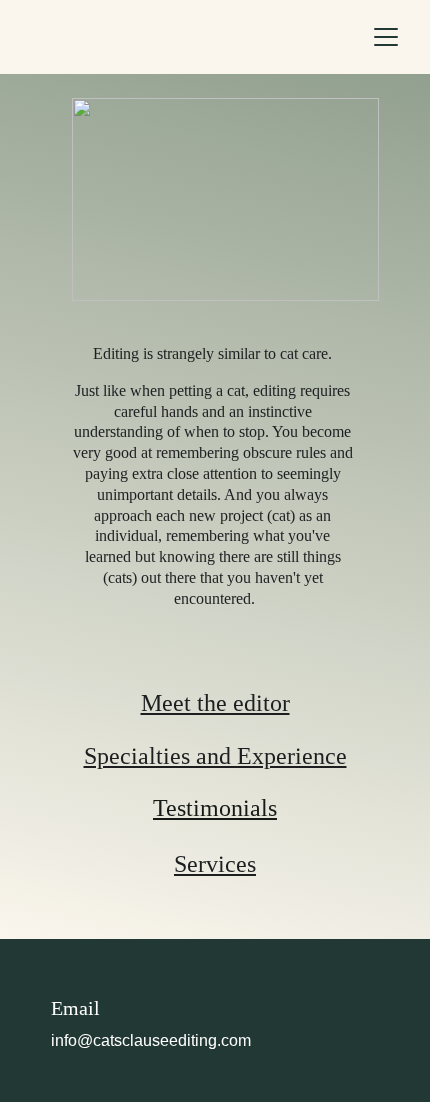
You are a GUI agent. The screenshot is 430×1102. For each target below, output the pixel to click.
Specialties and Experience (215, 756)
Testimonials (215, 808)
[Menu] (386, 37)
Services (215, 864)
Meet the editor (215, 703)
